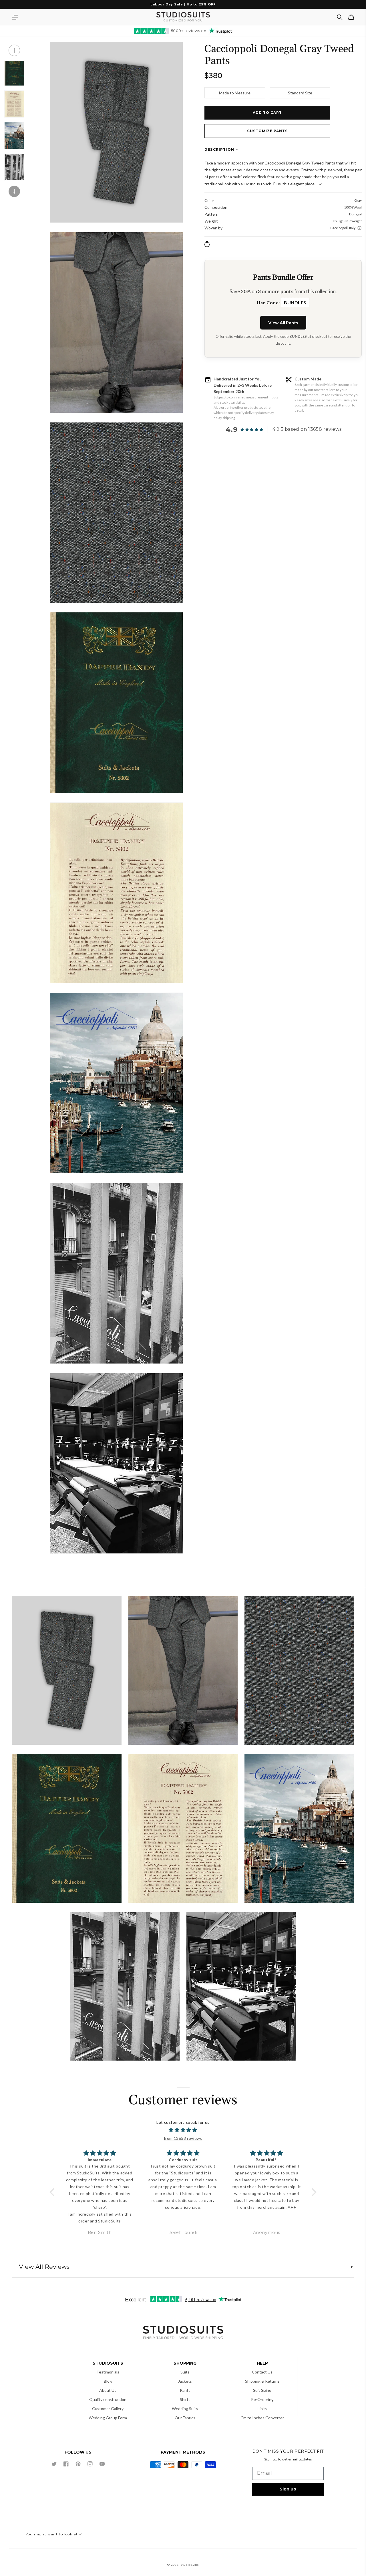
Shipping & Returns (262, 2381)
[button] (15, 17)
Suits (185, 2372)
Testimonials (108, 2372)
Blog (108, 2381)
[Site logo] (183, 2333)
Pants (185, 2390)
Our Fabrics (185, 2418)
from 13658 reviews (183, 2138)
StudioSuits (190, 2565)
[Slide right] (14, 191)
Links (262, 2409)
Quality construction (108, 2399)
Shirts (185, 2399)
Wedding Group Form (108, 2418)
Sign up (288, 2489)
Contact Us (262, 2372)
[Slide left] (14, 50)
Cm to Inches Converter (262, 2418)
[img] (183, 2130)
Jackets (185, 2381)
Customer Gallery (108, 2409)
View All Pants (283, 323)
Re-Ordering (262, 2399)
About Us (108, 2390)
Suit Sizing (262, 2390)
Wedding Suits (185, 2409)
